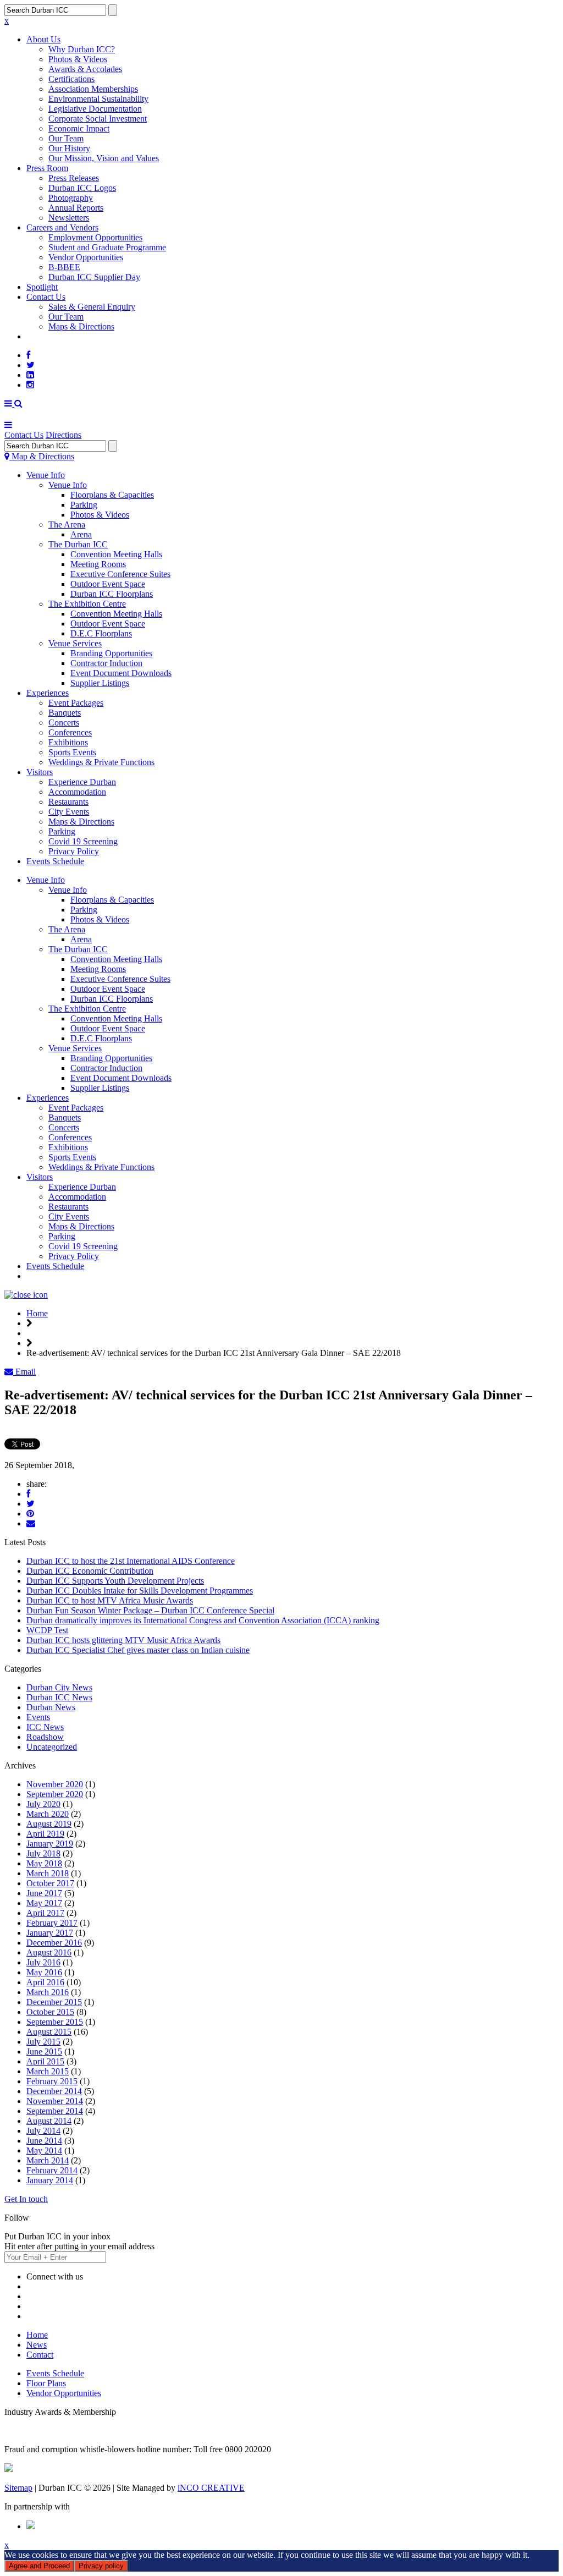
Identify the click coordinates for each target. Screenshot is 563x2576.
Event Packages (76, 703)
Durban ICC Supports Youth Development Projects (115, 1581)
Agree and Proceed (39, 2566)
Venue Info (46, 475)
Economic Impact (79, 128)
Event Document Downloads (121, 673)
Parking (84, 505)
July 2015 (43, 2042)
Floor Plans (46, 2383)
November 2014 (55, 2101)
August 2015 (49, 2032)
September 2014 (55, 2111)
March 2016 (48, 1992)
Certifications (71, 79)
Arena (81, 534)
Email (24, 1372)
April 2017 (45, 1913)
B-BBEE (64, 267)
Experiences (48, 693)
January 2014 (50, 2180)
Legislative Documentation (95, 109)
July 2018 (43, 1853)
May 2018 (44, 1863)
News (37, 2345)
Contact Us (46, 297)
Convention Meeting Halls (116, 554)
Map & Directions (42, 456)
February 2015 (52, 2081)
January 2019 (50, 1844)
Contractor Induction (106, 663)
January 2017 (50, 1933)
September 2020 (55, 1794)
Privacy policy (101, 2566)
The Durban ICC (78, 544)
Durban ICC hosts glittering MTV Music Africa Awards (123, 1640)
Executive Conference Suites (120, 574)
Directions (64, 435)
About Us (43, 39)
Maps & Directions (81, 326)
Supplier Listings (100, 683)
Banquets (65, 713)
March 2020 (48, 1814)
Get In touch (26, 2199)
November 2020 (55, 1784)
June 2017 (44, 1893)
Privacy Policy (74, 851)
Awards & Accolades (85, 69)
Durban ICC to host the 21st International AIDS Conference (131, 1561)
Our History (69, 148)
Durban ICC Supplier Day (94, 277)
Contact (40, 2355)
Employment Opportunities (95, 237)
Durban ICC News (59, 1697)
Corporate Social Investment (98, 119)
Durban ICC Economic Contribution (90, 1571)
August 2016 (49, 1952)
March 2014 (48, 2160)
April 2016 (45, 1982)
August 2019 (49, 1824)
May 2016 (44, 1972)
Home (37, 1313)
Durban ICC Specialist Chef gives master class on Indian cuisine (138, 1650)
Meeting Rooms (98, 564)
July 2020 (43, 1804)
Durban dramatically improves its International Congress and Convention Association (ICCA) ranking (203, 1620)
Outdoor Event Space (108, 584)
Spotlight (42, 287)
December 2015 (54, 2002)
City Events (69, 812)
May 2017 (44, 1903)
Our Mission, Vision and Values (104, 158)
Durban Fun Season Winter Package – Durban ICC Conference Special (150, 1610)
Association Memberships (93, 89)
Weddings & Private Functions (101, 762)
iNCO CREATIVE (211, 2488)
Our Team (66, 138)
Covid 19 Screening (83, 841)
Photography (71, 198)
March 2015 (48, 2071)
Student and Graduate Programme (107, 247)
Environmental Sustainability (98, 99)
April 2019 (45, 1834)
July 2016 (43, 1962)
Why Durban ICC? (82, 49)
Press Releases (74, 178)
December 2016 (54, 1943)
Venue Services (75, 643)
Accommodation (77, 792)
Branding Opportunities (111, 653)
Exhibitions (68, 742)
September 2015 (55, 2022)
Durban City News (59, 1687)
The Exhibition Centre (87, 604)
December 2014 (54, 2091)
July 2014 (43, 2131)
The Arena (67, 524)
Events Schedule (55, 861)
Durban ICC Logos (82, 188)
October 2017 (50, 1883)
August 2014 (49, 2121)
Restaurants (68, 802)
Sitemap (18, 2488)
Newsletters (69, 218)
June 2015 (44, 2052)
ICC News (45, 1727)
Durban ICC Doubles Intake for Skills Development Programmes (140, 1591)
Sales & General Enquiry (92, 307)
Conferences (70, 732)
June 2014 (44, 2141)
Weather (41, 1276)
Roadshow (45, 1737)
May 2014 (44, 2151)
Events (38, 1717)
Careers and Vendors (62, 227)
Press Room (47, 168)
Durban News (51, 1707)
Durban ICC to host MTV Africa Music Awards (110, 1600)
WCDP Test (47, 1630)
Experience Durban (82, 782)
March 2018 (48, 1873)
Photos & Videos (78, 59)
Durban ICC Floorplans (112, 594)
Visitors (40, 772)
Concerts (64, 723)
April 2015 (45, 2061)
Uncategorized (52, 1747)
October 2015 (50, 2012)
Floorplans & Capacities (112, 495)
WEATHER (48, 336)
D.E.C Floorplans (101, 633)
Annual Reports (76, 208)
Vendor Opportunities (86, 257)
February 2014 (52, 2170)
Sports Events (72, 752)
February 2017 (52, 1923)
